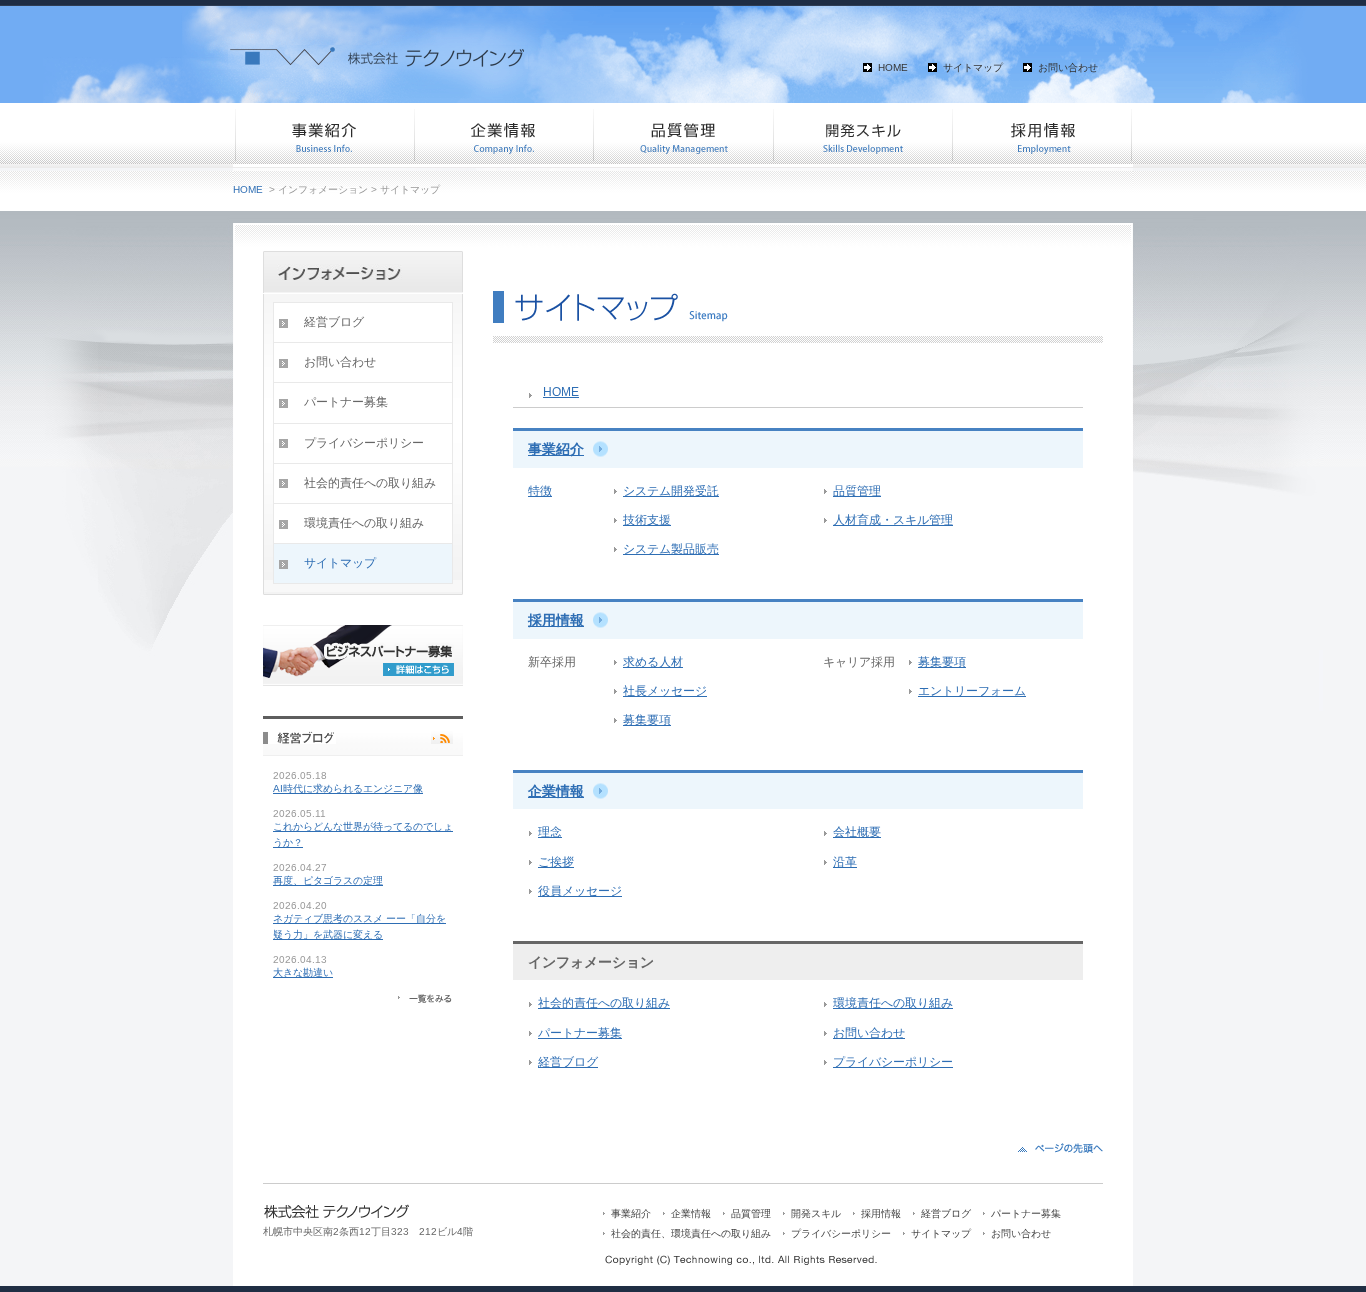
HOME (893, 67)
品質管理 (683, 135)
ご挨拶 (556, 862)
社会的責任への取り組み (604, 1003)
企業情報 (503, 135)
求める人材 (653, 662)
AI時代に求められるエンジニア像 (348, 788)
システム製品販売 (671, 549)
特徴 (540, 491)
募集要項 (647, 720)
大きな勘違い (303, 972)
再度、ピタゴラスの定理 (328, 880)
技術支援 (647, 520)
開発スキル (863, 135)
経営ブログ (568, 1062)
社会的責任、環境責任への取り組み (691, 1233)
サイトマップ (973, 67)
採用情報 (1043, 135)
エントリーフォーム (972, 691)
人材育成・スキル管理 (893, 520)
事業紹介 (323, 135)
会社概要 (857, 832)
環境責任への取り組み (893, 1003)
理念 (550, 832)
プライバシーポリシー (893, 1062)
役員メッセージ (580, 891)
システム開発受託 (671, 491)
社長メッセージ (665, 691)
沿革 (845, 862)
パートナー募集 (580, 1033)
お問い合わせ (1068, 67)
